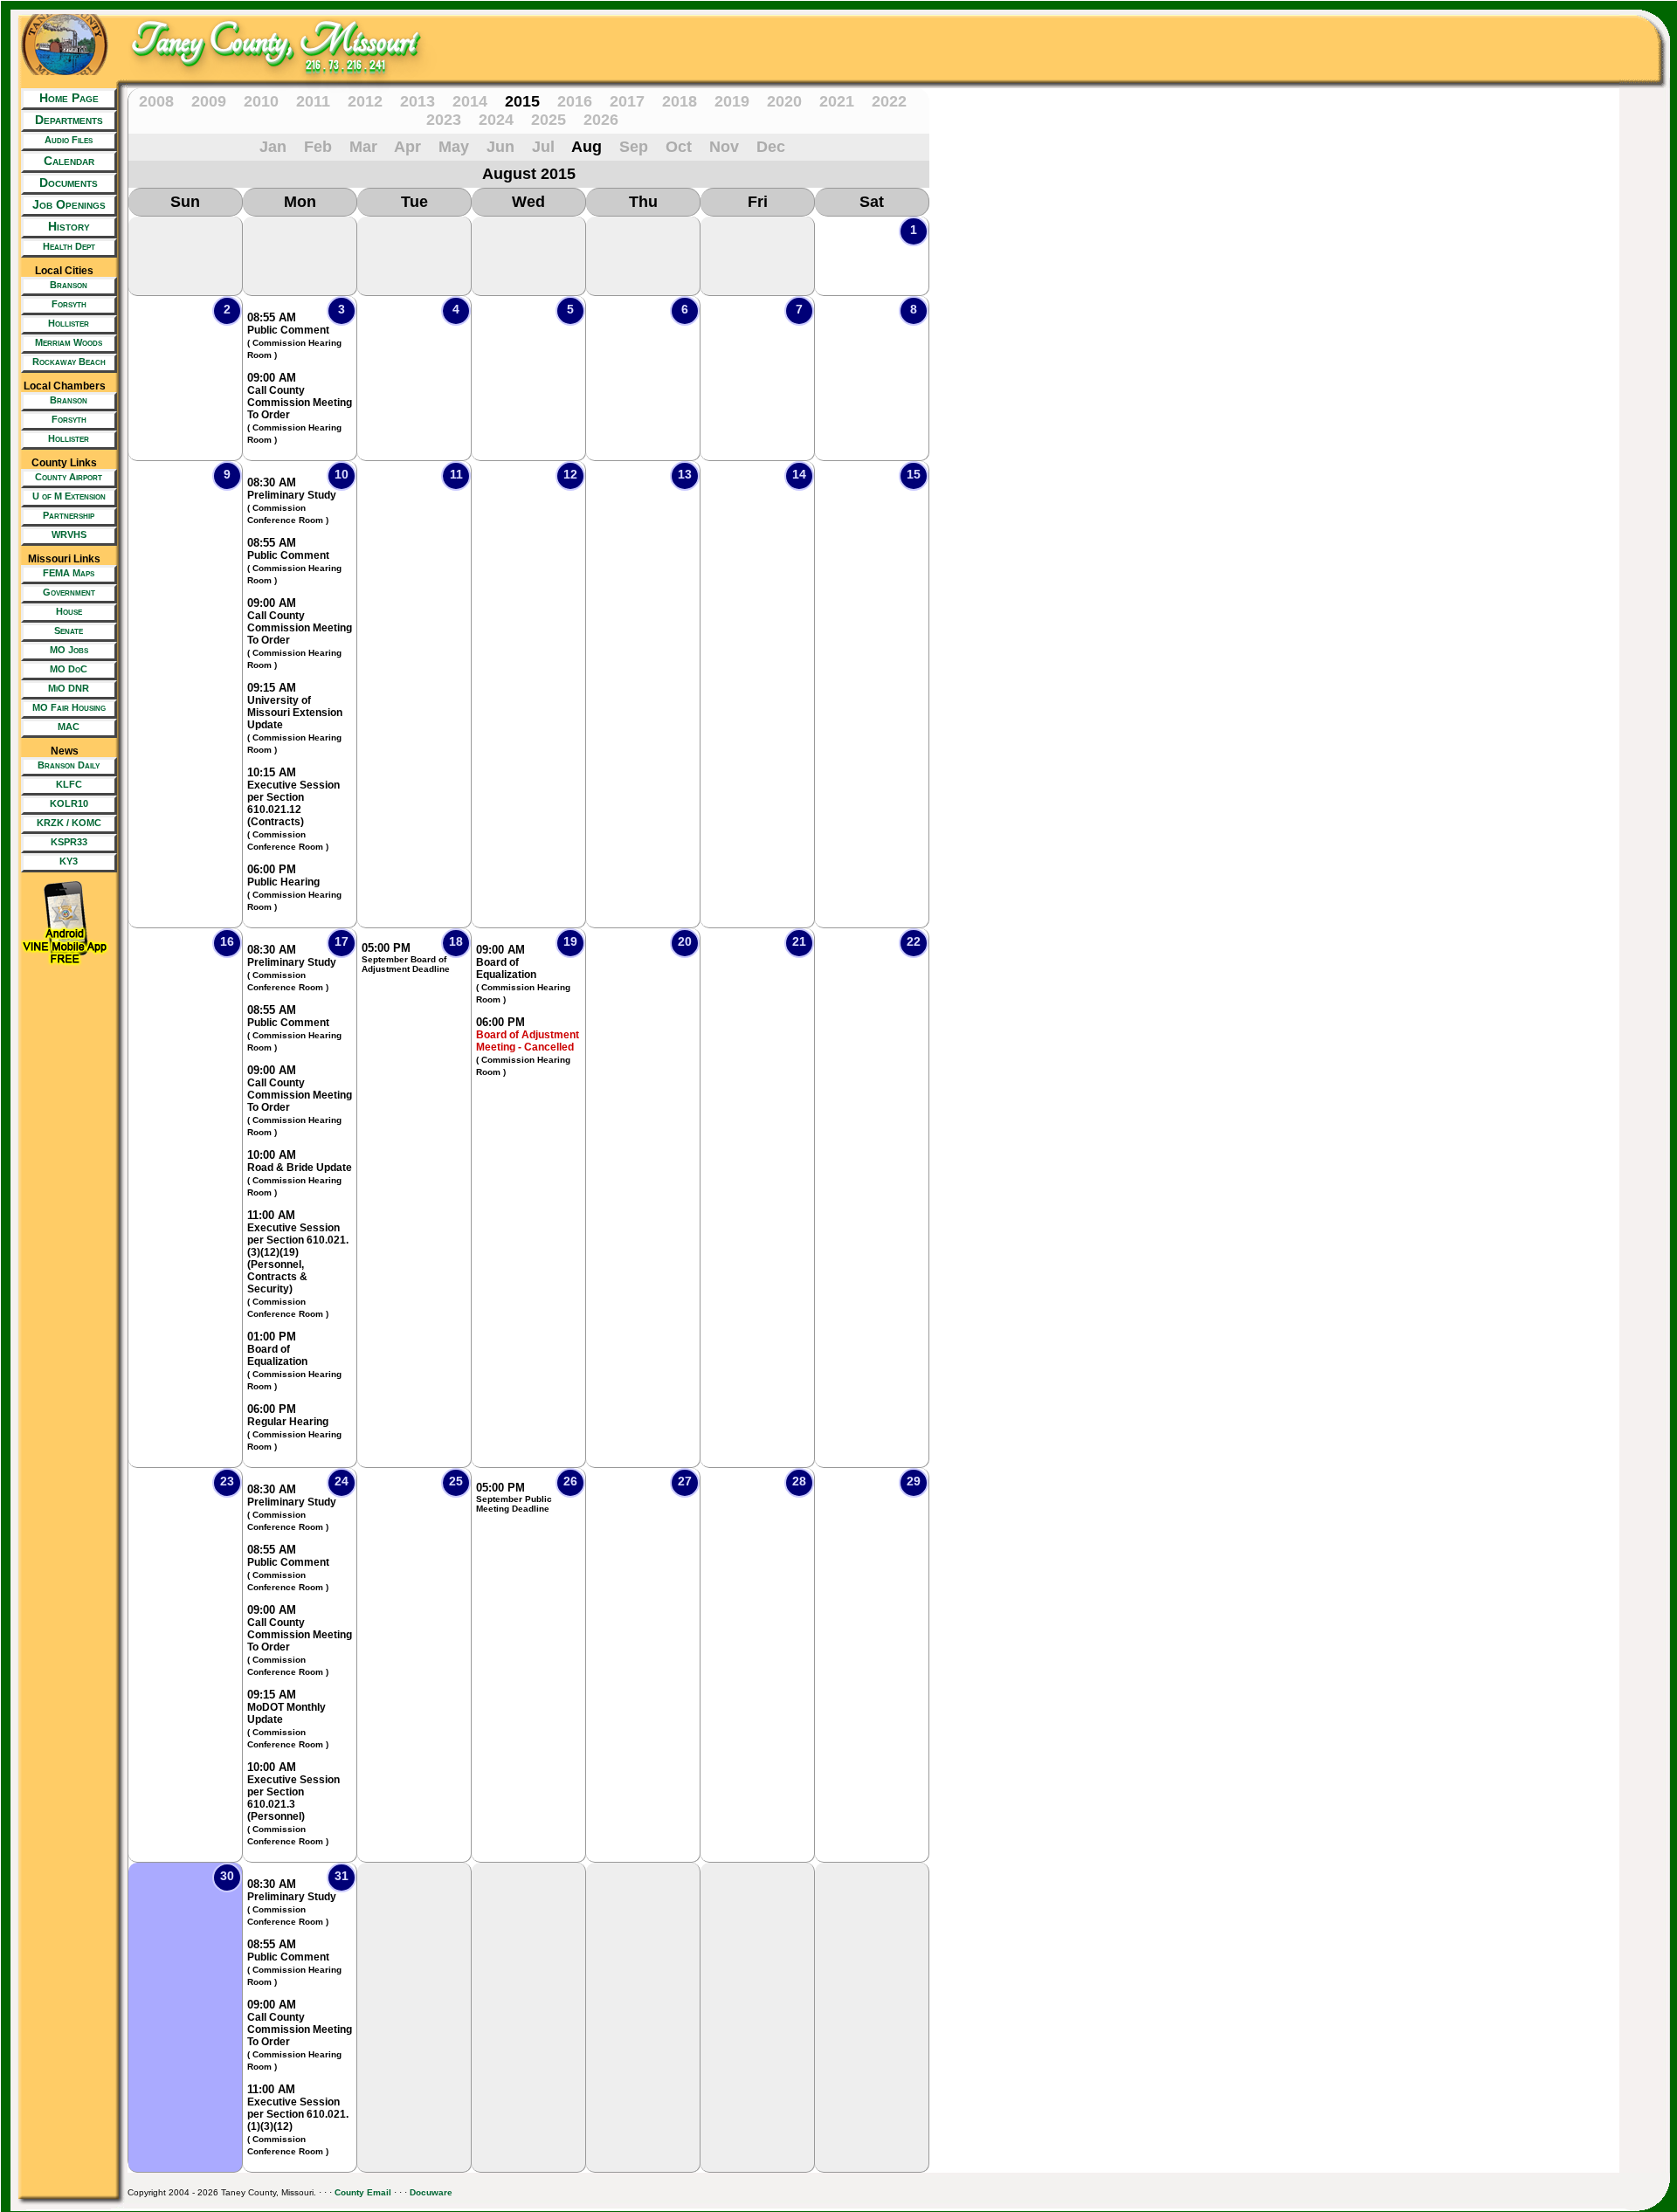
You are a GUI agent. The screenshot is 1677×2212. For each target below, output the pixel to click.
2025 (549, 120)
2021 (837, 101)
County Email (363, 2192)
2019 (732, 101)
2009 (209, 101)
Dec (771, 147)
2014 (470, 101)
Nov (724, 147)
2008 (156, 101)
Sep (634, 147)
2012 (365, 101)
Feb (318, 147)
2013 (418, 101)
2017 (627, 101)
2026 (601, 120)
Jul (543, 147)
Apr (407, 147)
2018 (680, 101)
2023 (444, 120)
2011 (313, 101)
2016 (575, 101)
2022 (889, 101)
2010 (261, 101)
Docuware (431, 2192)
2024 (496, 120)
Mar (363, 147)
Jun (500, 147)
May (454, 147)
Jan (273, 147)
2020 (784, 101)
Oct (679, 147)
